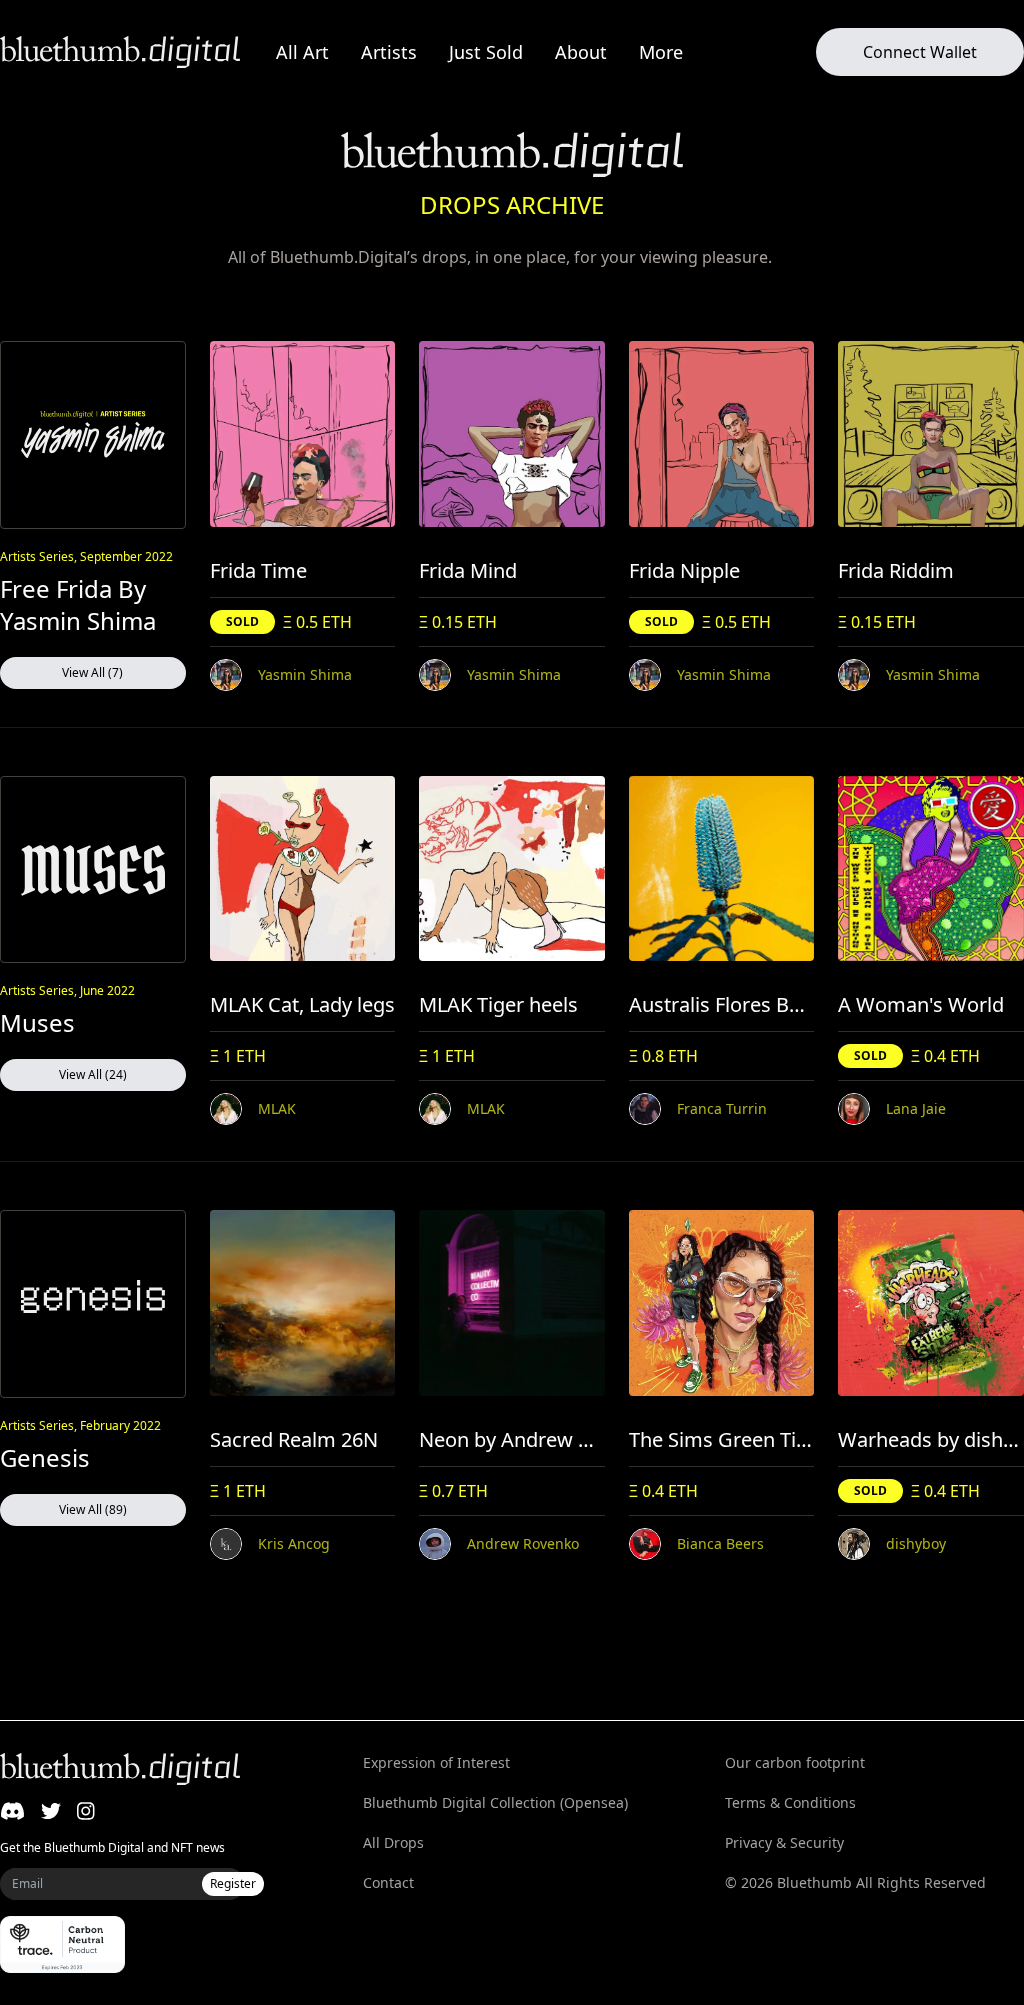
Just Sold (486, 52)
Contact (388, 1882)
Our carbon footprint (795, 1762)
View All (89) (93, 1509)
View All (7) (92, 672)
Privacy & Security (784, 1842)
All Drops (393, 1842)
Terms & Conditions (790, 1802)
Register (233, 1883)
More (661, 52)
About (581, 52)
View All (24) (93, 1074)
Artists (389, 52)
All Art (302, 52)
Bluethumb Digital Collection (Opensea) (495, 1802)
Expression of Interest (436, 1762)
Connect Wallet (920, 52)
